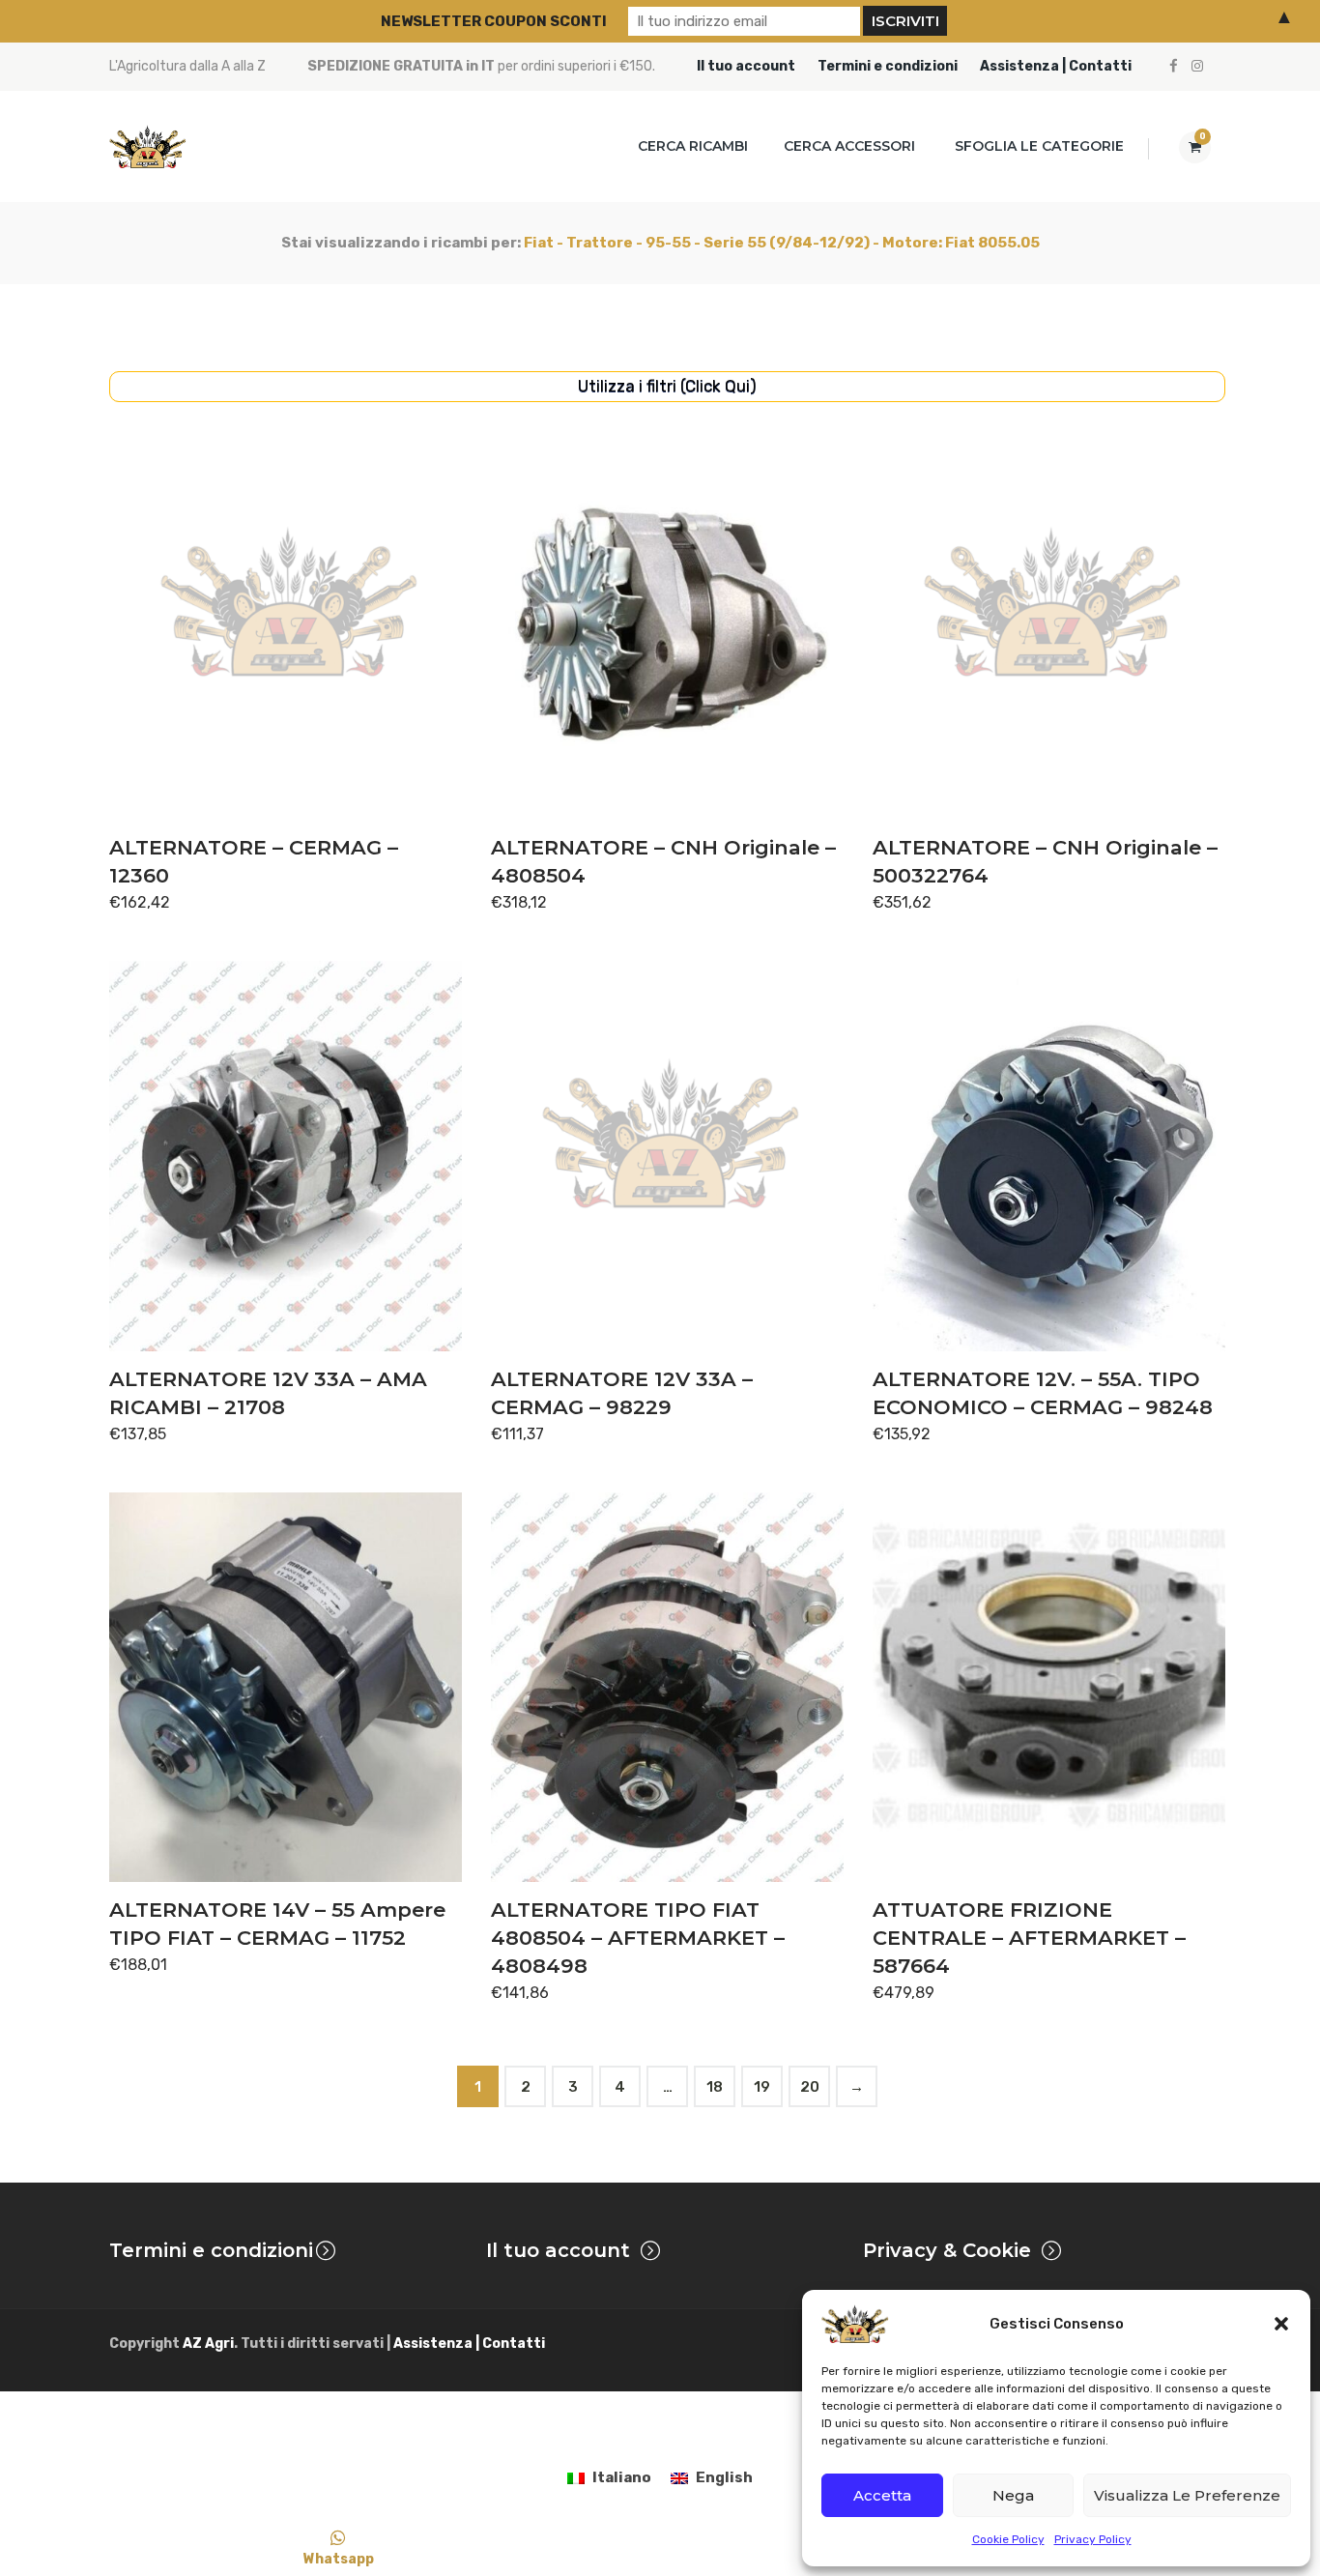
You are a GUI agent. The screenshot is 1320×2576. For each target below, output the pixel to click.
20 (810, 2087)
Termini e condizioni (888, 66)
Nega (1013, 2495)
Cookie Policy (1008, 2539)
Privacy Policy (1093, 2539)
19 (762, 2087)
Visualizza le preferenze (1187, 2495)
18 (715, 2087)
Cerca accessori (849, 146)
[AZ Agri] (148, 146)
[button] (1281, 2324)
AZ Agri (208, 2344)
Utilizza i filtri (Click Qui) (667, 386)
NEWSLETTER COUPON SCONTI (494, 21)
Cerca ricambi (693, 146)
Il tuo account (746, 66)
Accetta (882, 2495)
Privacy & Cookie (947, 2250)
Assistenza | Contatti (1056, 66)
